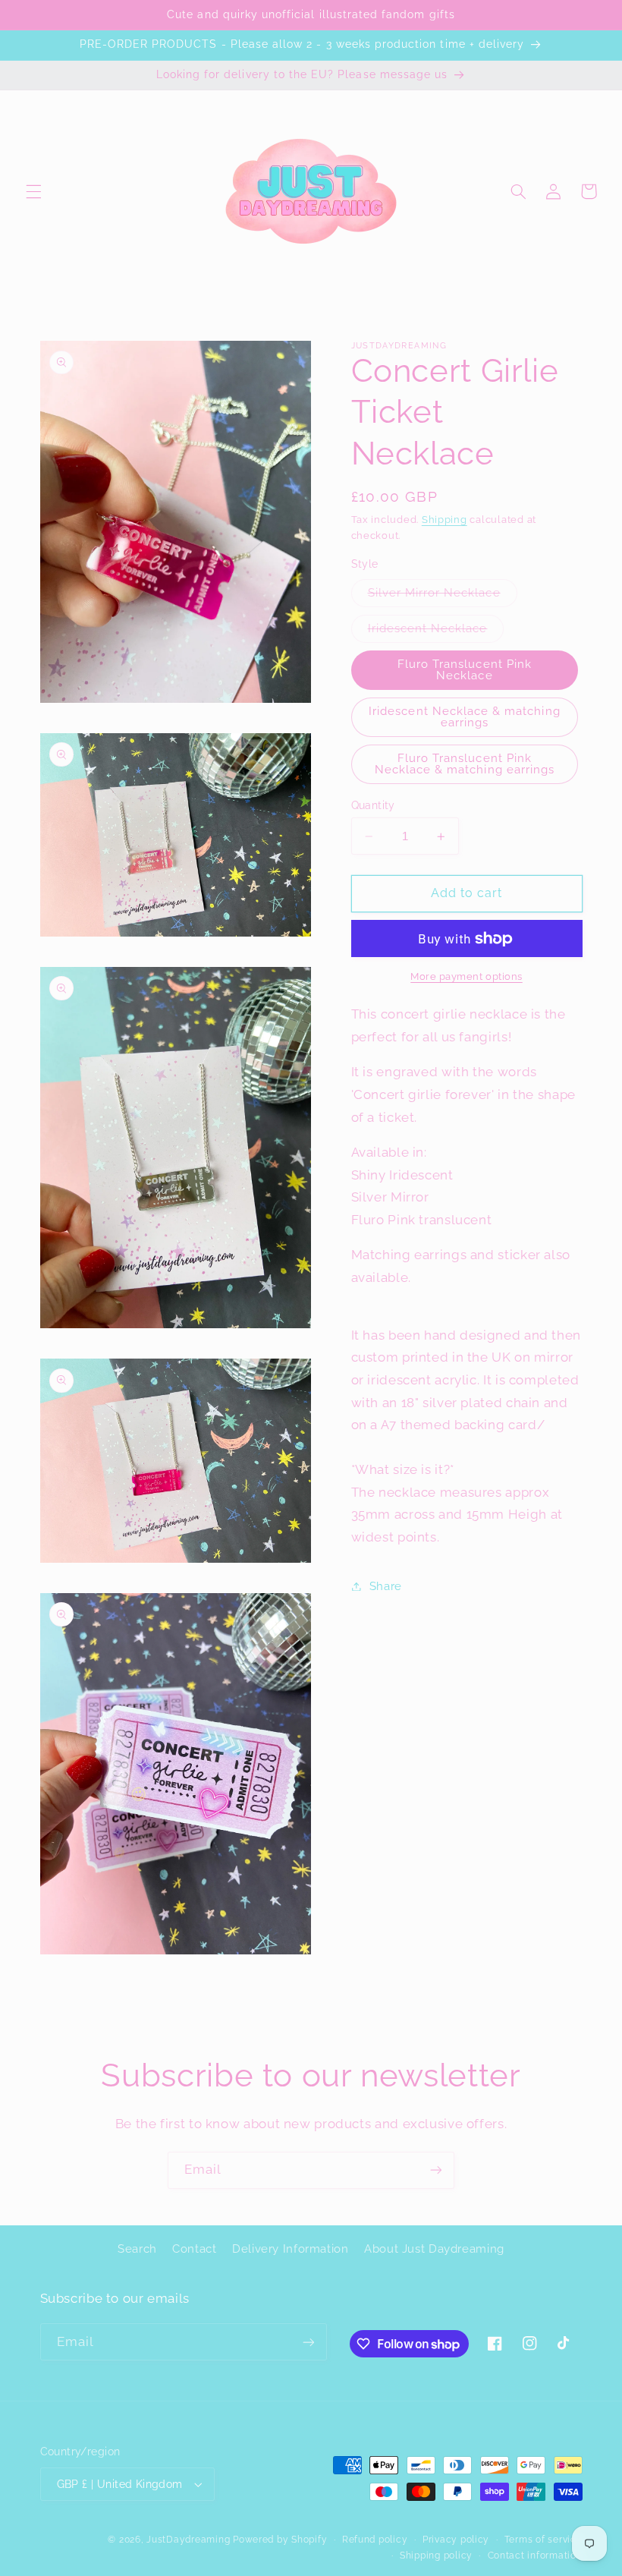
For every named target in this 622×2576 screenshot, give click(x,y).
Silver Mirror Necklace (443, 596)
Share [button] (386, 1586)
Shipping (445, 520)
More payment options (466, 976)
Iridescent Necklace (436, 632)
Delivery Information (291, 2248)
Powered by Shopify (280, 2540)
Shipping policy (436, 2556)
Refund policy (375, 2540)
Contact (194, 2248)
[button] (33, 191)
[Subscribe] (436, 2170)
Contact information (535, 2556)
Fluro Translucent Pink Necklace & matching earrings (465, 764)
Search (137, 2248)
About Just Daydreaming (434, 2248)
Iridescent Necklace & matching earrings (465, 716)
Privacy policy (456, 2540)
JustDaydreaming (188, 2540)
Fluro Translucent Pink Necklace (465, 669)
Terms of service (543, 2540)
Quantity (373, 805)
